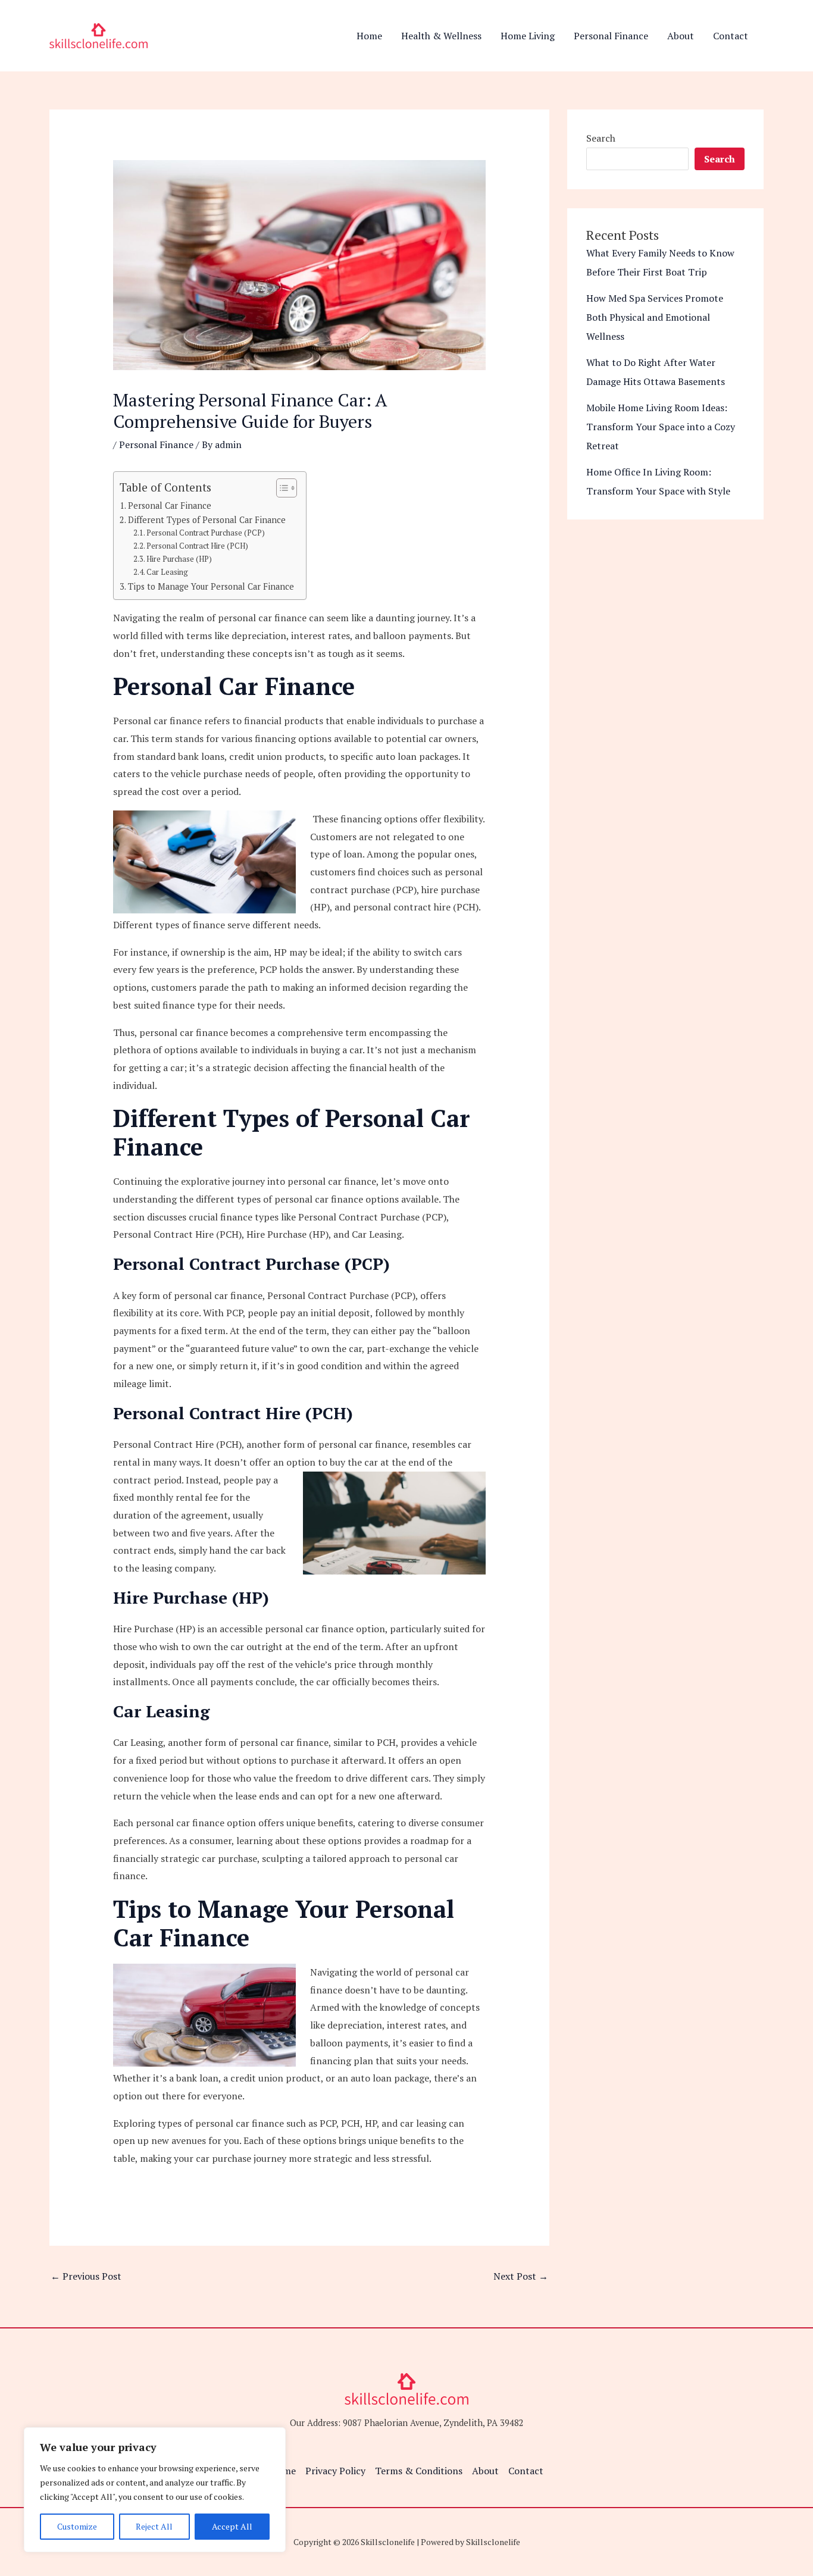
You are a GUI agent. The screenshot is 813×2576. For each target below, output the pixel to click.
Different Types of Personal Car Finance (207, 520)
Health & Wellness (441, 36)
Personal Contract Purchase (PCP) (206, 533)
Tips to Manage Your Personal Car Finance (211, 586)
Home (369, 36)
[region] (155, 2490)
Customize (77, 2526)
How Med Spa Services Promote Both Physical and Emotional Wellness (655, 317)
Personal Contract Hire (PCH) (197, 546)
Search (601, 138)
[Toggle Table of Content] (281, 488)
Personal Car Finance (170, 506)
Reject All (154, 2526)
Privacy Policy (335, 2471)
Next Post (521, 2276)
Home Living (528, 36)
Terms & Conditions (419, 2471)
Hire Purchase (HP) (179, 559)
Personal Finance (611, 36)
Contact (731, 36)
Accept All (232, 2526)
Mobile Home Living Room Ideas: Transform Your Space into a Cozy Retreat (661, 427)
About (681, 36)
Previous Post (86, 2276)
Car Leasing (167, 572)
